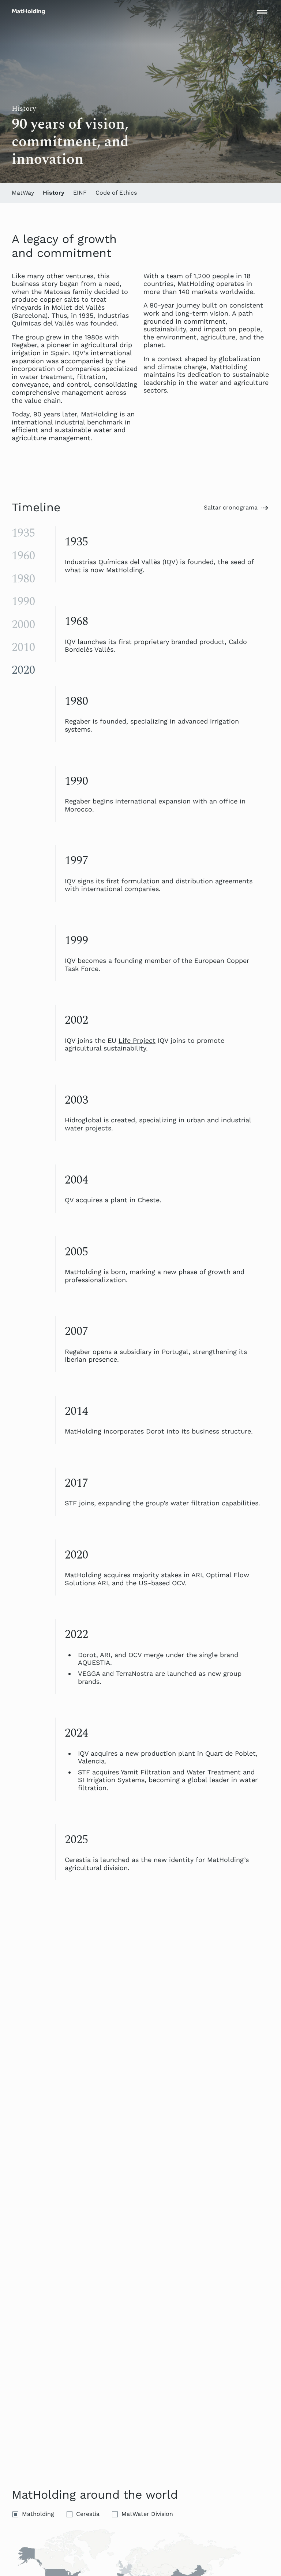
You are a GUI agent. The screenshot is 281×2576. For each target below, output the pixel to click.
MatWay (23, 193)
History (54, 193)
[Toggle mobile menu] (262, 12)
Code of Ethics (116, 193)
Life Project (137, 1040)
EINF (80, 193)
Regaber (78, 721)
